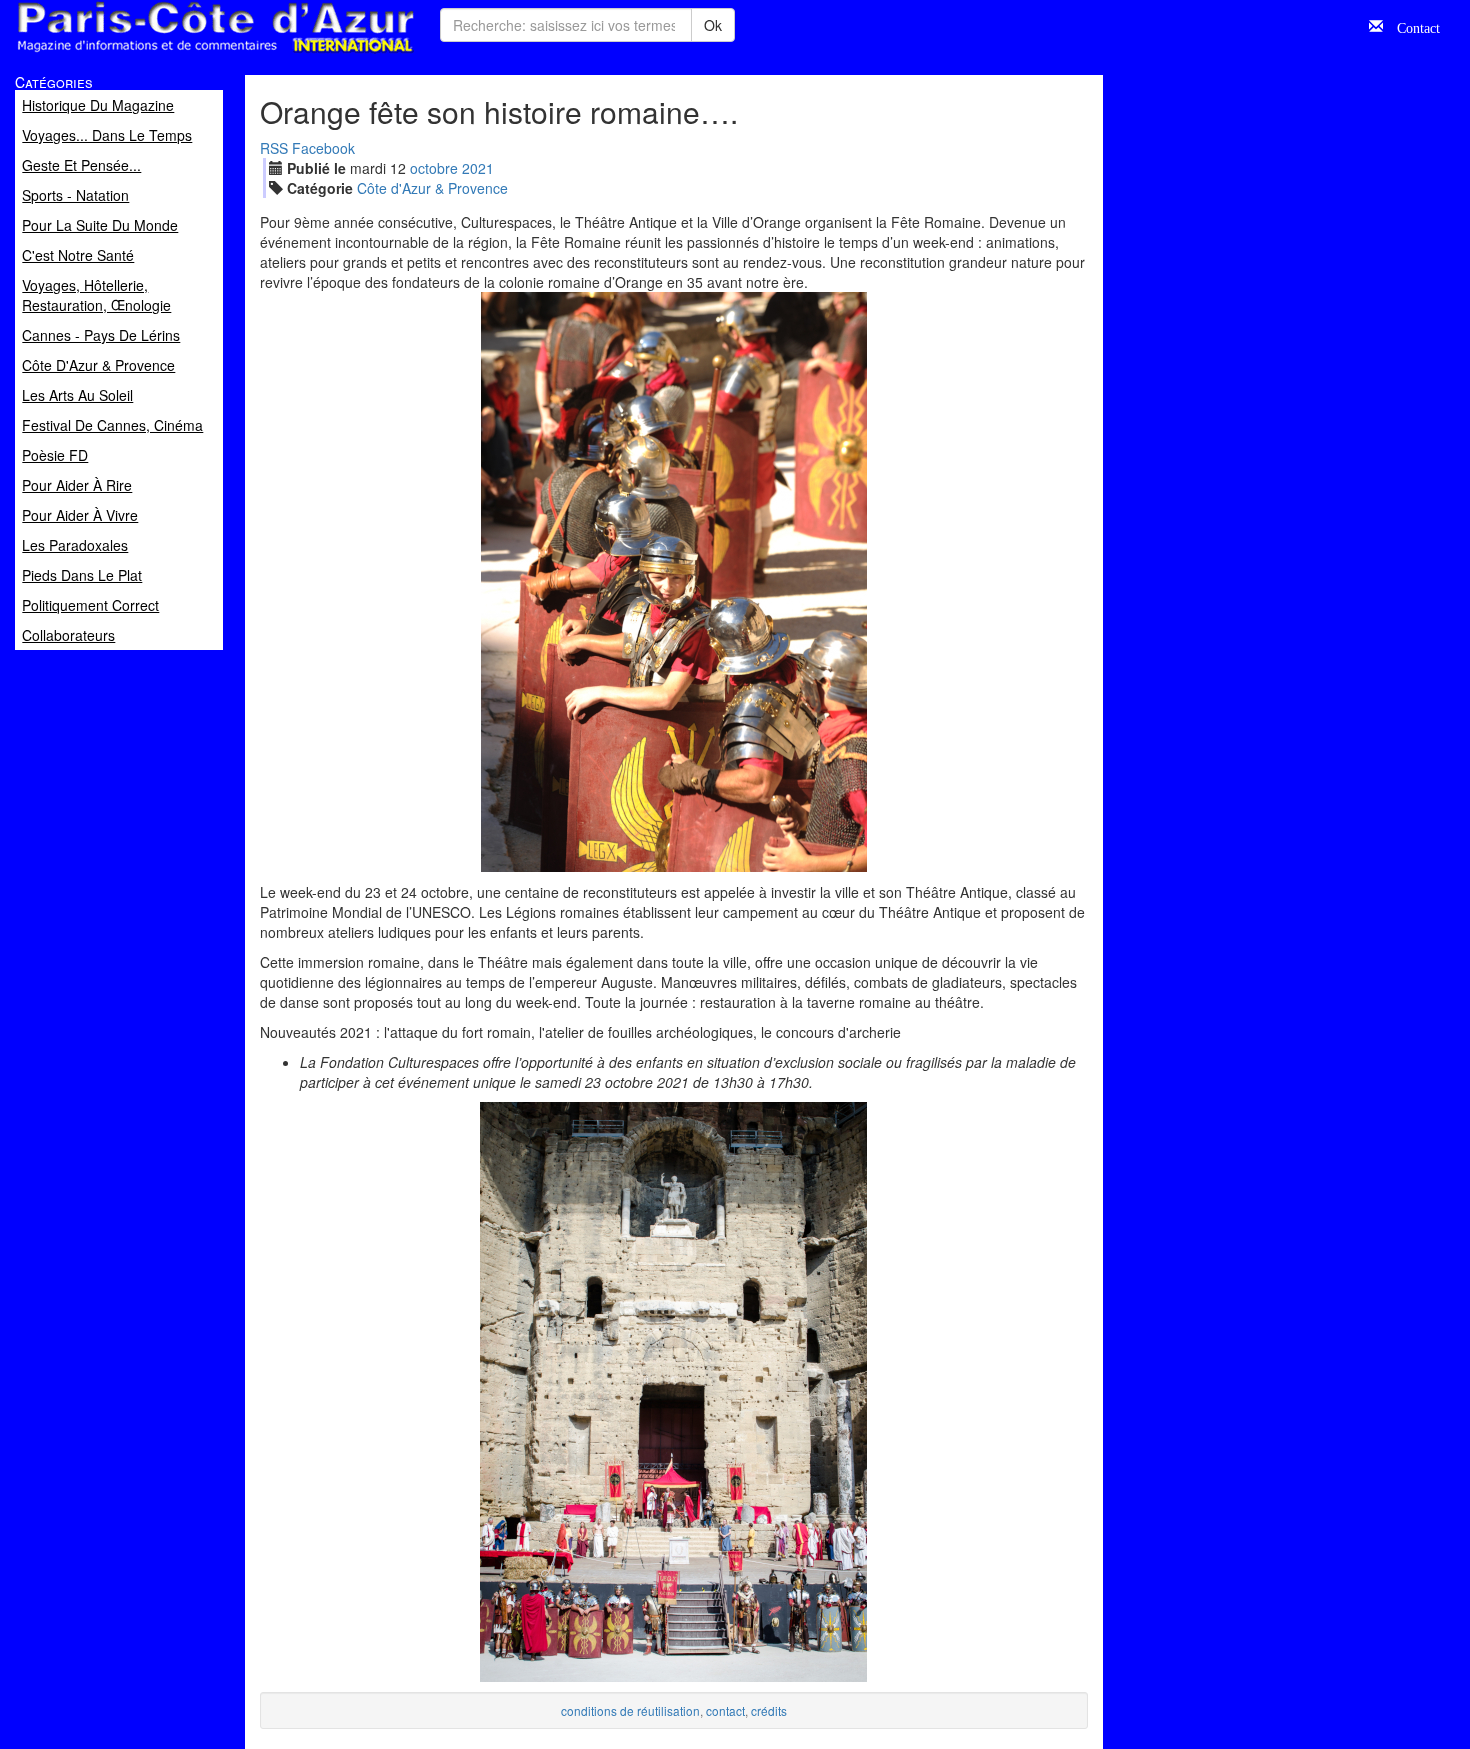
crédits (769, 1710)
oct (434, 168)
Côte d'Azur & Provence (432, 188)
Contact (1411, 26)
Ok (713, 25)
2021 (478, 168)
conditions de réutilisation (630, 1710)
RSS (274, 148)
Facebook (323, 148)
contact (725, 1710)
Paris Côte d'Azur (171, 53)
